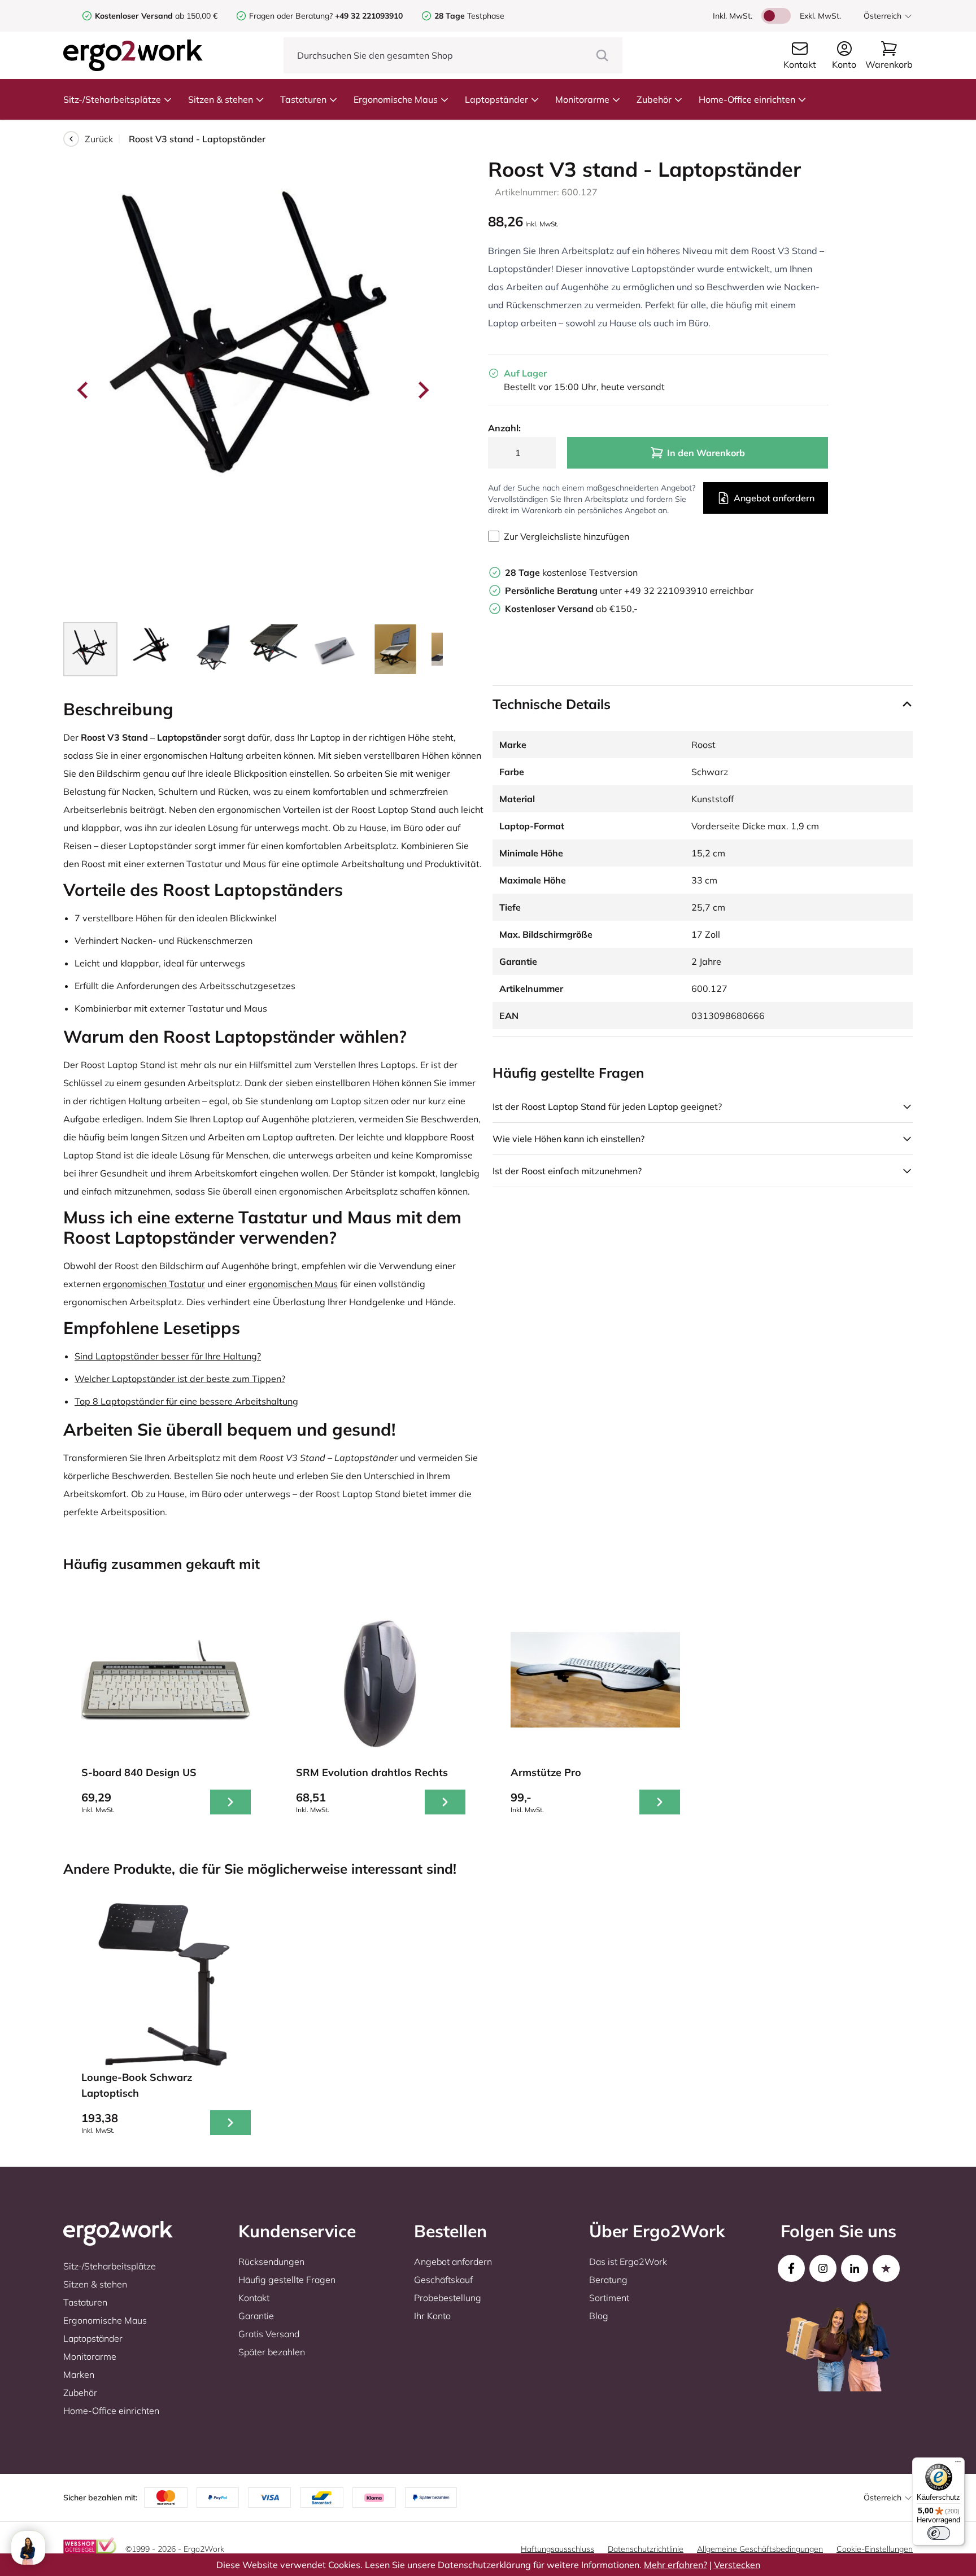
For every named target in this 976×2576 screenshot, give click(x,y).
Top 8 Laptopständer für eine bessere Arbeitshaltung (186, 1401)
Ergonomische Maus (396, 99)
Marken (79, 2374)
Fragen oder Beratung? (291, 16)
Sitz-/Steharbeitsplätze (112, 99)
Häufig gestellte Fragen (287, 2280)
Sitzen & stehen (221, 99)
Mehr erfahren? (676, 2565)
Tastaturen (303, 99)
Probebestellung (448, 2298)
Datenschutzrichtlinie (646, 2549)
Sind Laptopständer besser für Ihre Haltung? (168, 1356)
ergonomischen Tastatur (154, 1284)
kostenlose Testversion (571, 572)
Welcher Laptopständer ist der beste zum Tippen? (180, 1379)
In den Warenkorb (706, 453)
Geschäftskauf (443, 2280)
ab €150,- (571, 609)
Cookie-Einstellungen (875, 2549)
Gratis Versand (269, 2334)
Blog (599, 2316)
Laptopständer (496, 99)
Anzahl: (504, 428)
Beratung (608, 2280)
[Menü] (958, 2464)
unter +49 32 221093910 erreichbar (629, 591)
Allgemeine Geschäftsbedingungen (760, 2549)
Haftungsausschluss (557, 2549)
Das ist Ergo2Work (628, 2262)
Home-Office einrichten (747, 99)
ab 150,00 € (156, 16)
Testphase (469, 16)
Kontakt (254, 2298)
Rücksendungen (271, 2262)
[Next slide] (422, 390)
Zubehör (654, 99)
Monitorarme (582, 99)
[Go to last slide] (84, 390)
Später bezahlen (272, 2352)
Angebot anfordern (774, 498)
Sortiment (609, 2298)
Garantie (256, 2316)
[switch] (939, 2533)
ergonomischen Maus (293, 1284)
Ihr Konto (432, 2316)
